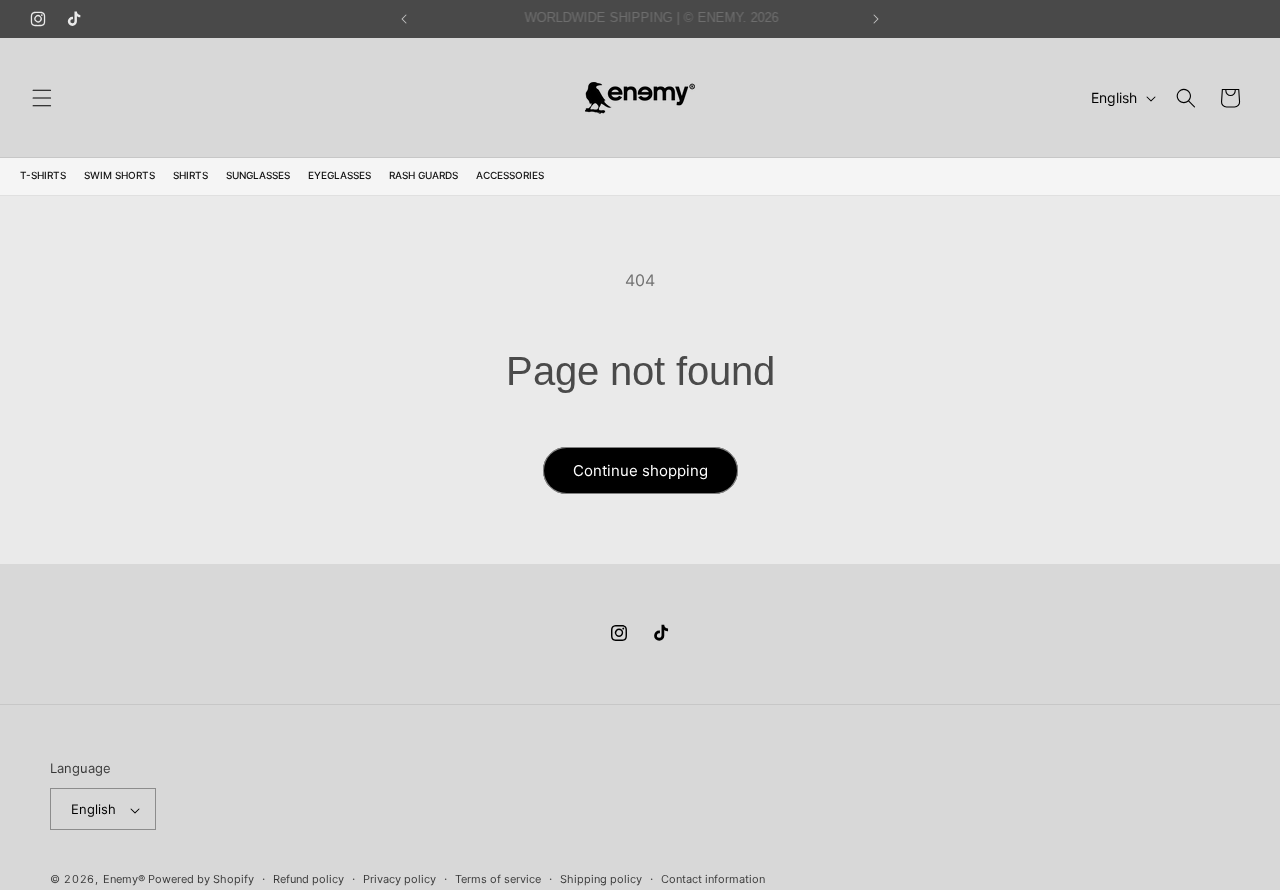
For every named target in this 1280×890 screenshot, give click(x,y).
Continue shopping (640, 470)
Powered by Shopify (201, 880)
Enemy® (124, 880)
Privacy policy (399, 879)
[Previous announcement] (404, 19)
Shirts (190, 175)
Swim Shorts (119, 175)
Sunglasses (258, 175)
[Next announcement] (876, 19)
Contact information (713, 879)
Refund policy (308, 879)
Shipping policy (601, 879)
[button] (42, 98)
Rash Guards (423, 175)
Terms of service (498, 879)
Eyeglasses (339, 175)
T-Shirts (43, 175)
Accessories (510, 175)
